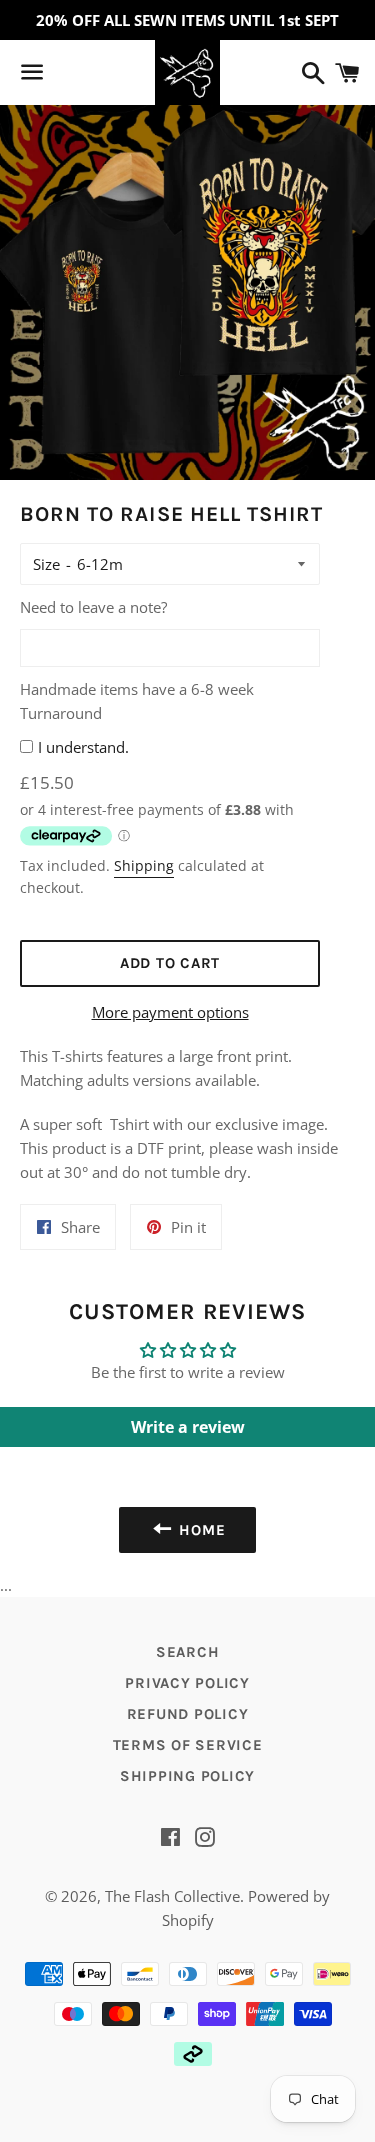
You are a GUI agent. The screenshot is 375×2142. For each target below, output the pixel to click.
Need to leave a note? (93, 607)
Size (46, 564)
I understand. (83, 747)
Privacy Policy (187, 1683)
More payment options (170, 1012)
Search (188, 1652)
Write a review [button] (188, 1427)
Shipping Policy (187, 1776)
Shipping (144, 865)
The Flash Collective (172, 1896)
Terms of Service (188, 1745)
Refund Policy (188, 1714)
